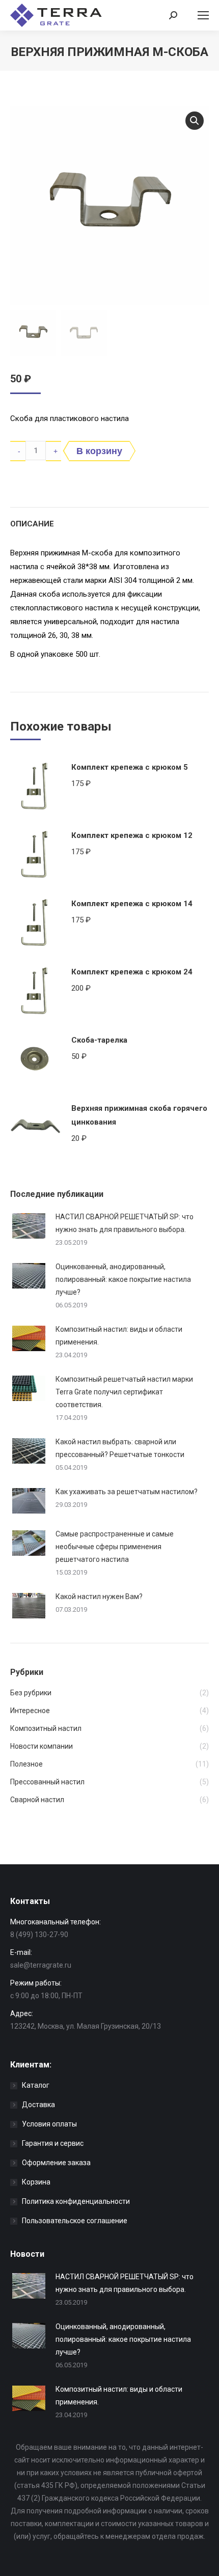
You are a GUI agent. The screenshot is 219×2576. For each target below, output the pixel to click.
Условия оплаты (49, 2124)
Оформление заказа (56, 2163)
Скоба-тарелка (99, 1040)
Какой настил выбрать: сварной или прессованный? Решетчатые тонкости (120, 1448)
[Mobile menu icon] (203, 15)
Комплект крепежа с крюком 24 (132, 972)
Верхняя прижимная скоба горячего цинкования (139, 1115)
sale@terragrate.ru (41, 1965)
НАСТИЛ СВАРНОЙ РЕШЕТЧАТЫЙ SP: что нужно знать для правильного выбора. (125, 1223)
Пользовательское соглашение (75, 2221)
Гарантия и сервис (53, 2143)
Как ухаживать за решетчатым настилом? (127, 1492)
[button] (195, 121)
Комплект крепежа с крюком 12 (132, 835)
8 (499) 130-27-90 (39, 1935)
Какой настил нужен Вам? (99, 1597)
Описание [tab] (32, 524)
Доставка (38, 2105)
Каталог (36, 2085)
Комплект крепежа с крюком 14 (132, 904)
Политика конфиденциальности (76, 2201)
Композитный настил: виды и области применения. (119, 1336)
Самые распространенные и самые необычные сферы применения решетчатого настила (115, 1547)
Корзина (36, 2182)
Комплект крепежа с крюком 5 (130, 767)
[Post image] (29, 1226)
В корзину (99, 451)
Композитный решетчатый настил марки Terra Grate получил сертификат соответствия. (124, 1392)
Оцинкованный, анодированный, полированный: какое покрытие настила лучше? (123, 1279)
